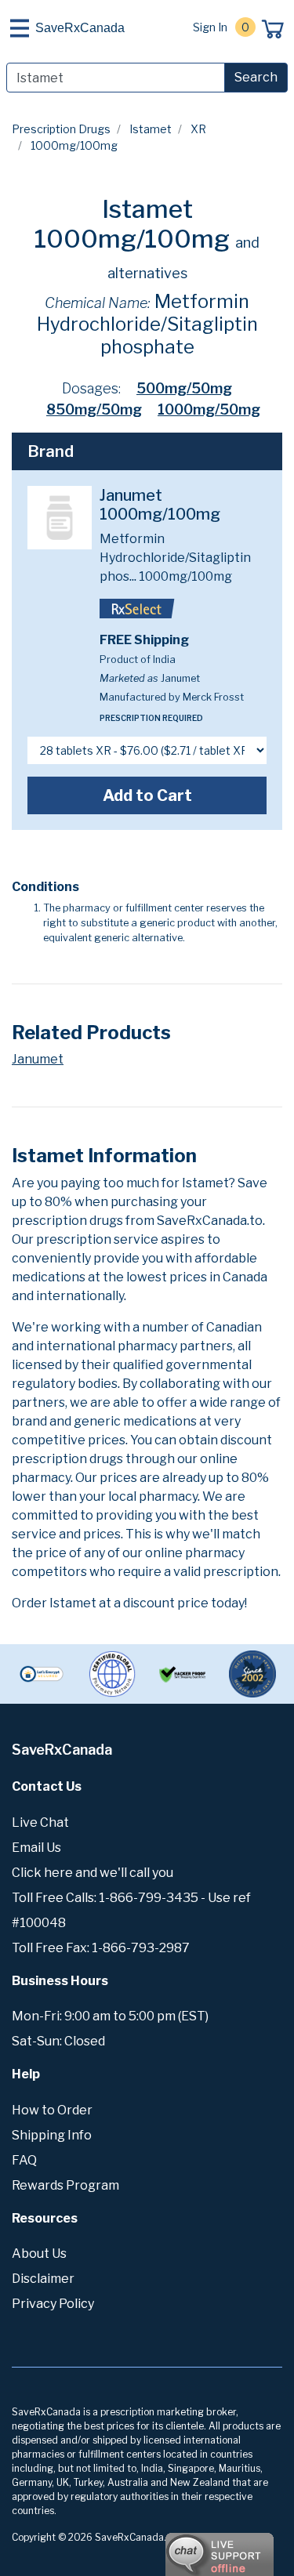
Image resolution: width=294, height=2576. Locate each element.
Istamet (151, 129)
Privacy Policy (53, 2304)
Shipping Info (52, 2135)
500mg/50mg (184, 388)
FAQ (24, 2160)
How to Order (52, 2110)
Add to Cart (147, 795)
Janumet (38, 1059)
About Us (39, 2254)
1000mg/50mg (209, 409)
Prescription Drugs (61, 129)
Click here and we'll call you (93, 1873)
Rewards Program (65, 2185)
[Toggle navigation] (20, 28)
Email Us (36, 1848)
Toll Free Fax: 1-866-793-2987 (101, 1948)
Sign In (210, 27)
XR (198, 129)
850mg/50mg (94, 409)
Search (256, 77)
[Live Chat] (176, 2547)
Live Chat (40, 1822)
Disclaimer (43, 2279)
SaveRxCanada (80, 28)
